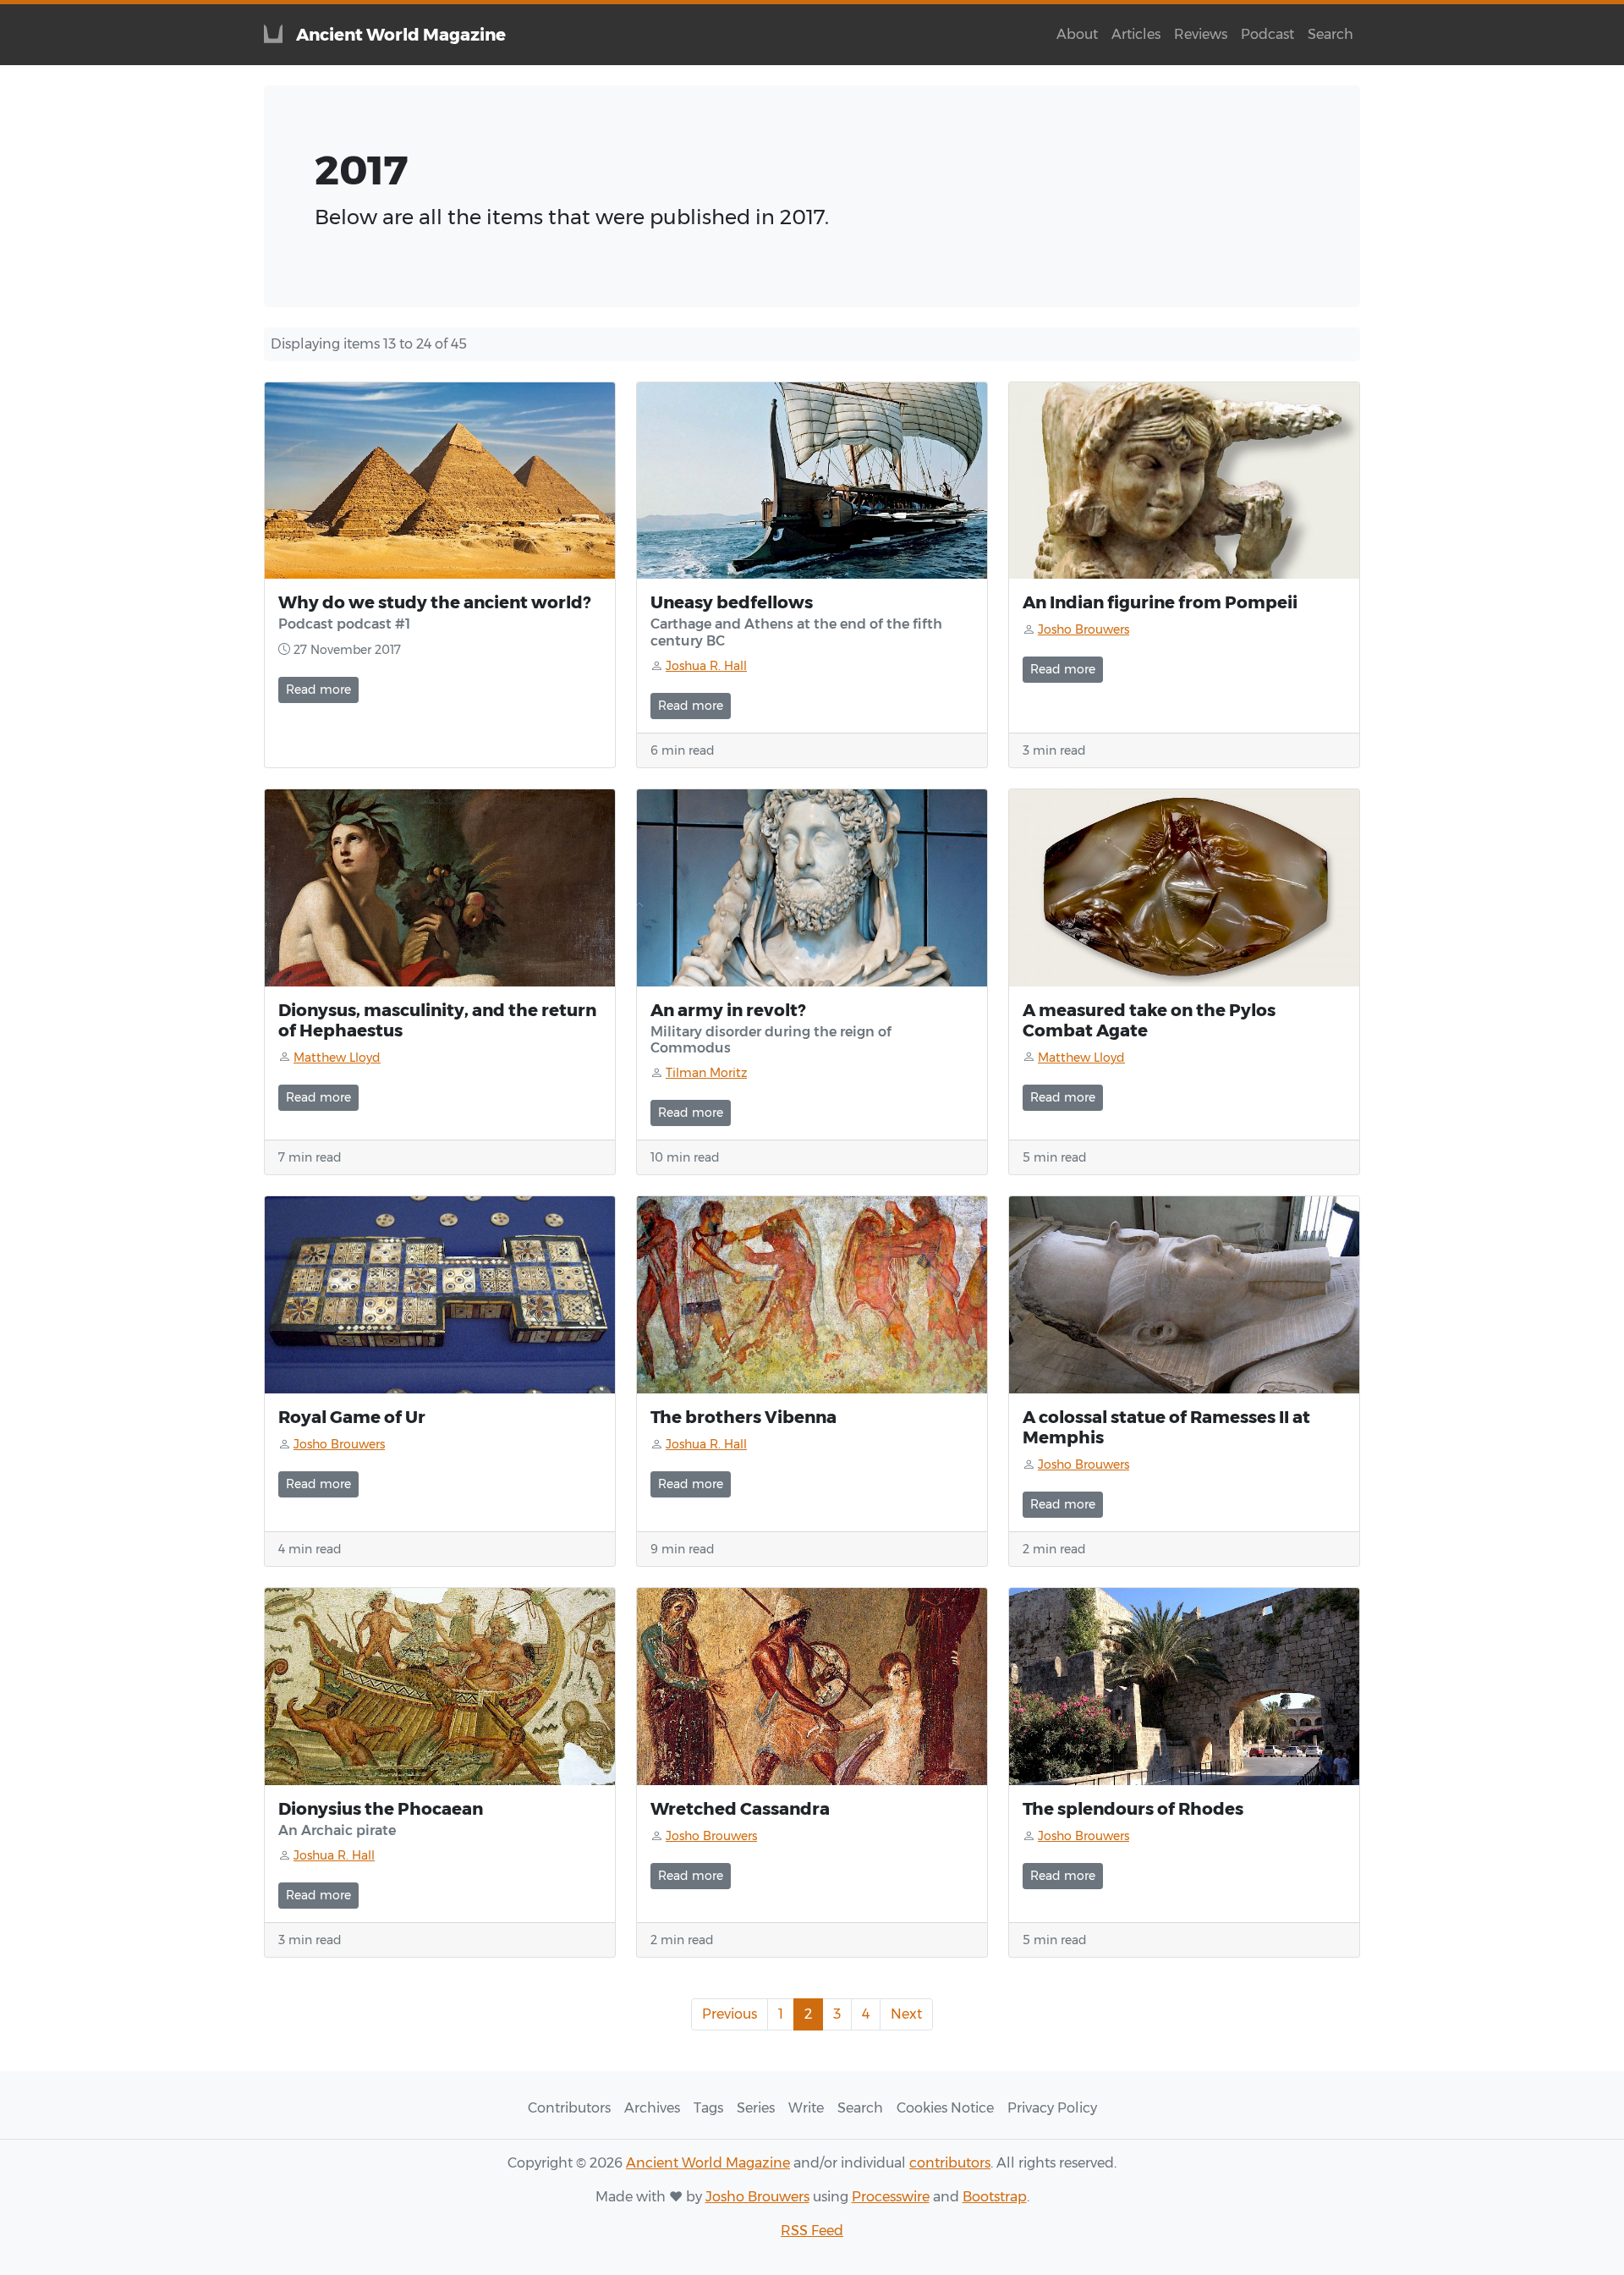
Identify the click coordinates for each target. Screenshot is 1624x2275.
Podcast (1267, 34)
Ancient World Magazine (708, 2163)
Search (1330, 34)
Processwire (891, 2197)
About (1077, 34)
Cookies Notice (945, 2108)
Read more (318, 690)
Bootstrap (995, 2197)
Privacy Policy (1052, 2108)
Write (806, 2108)
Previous (730, 2014)
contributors (950, 2163)
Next (906, 2014)
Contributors (569, 2108)
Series (756, 2108)
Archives (652, 2108)
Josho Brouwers (757, 2197)
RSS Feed (812, 2231)
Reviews (1201, 34)
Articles (1136, 34)
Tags (708, 2108)
